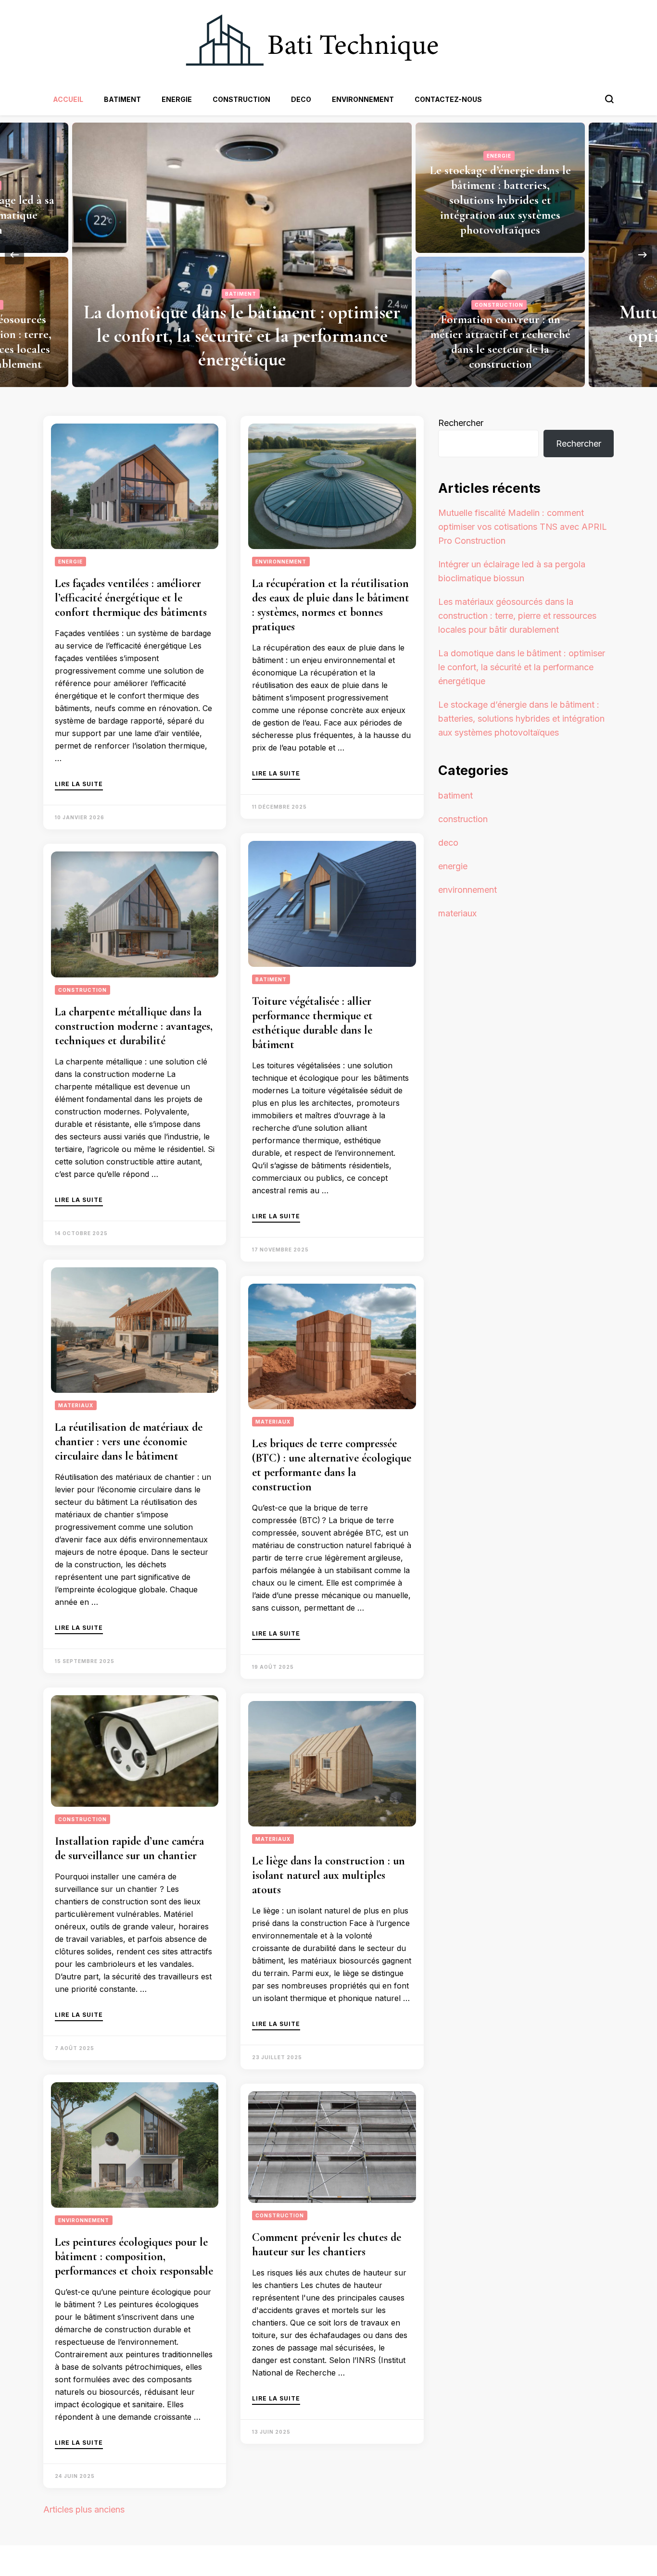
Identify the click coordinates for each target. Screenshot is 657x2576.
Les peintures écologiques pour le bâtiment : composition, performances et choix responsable (134, 2257)
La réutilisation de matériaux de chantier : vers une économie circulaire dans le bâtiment (129, 1442)
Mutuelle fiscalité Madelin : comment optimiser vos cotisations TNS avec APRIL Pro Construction (266, 336)
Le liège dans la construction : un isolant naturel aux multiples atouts (328, 1875)
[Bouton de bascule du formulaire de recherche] (609, 99)
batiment (122, 99)
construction (241, 99)
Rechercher (461, 423)
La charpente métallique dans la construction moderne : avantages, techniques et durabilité (134, 1026)
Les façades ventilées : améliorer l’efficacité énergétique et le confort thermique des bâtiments (131, 598)
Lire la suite (79, 784)
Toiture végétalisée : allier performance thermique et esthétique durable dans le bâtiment (312, 1023)
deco (301, 99)
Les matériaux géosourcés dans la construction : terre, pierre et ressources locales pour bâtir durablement (524, 342)
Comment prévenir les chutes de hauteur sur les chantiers (327, 2245)
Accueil (68, 99)
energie (177, 99)
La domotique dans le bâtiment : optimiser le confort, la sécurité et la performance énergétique (522, 667)
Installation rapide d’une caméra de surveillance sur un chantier (129, 1848)
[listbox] (328, 255)
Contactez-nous (448, 99)
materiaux (524, 305)
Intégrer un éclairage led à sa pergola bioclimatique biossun (525, 215)
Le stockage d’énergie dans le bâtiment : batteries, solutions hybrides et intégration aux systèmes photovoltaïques (521, 719)
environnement (363, 99)
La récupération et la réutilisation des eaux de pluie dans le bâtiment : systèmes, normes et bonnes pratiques (331, 605)
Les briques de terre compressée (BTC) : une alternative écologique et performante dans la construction (332, 1465)
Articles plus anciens (84, 2509)
